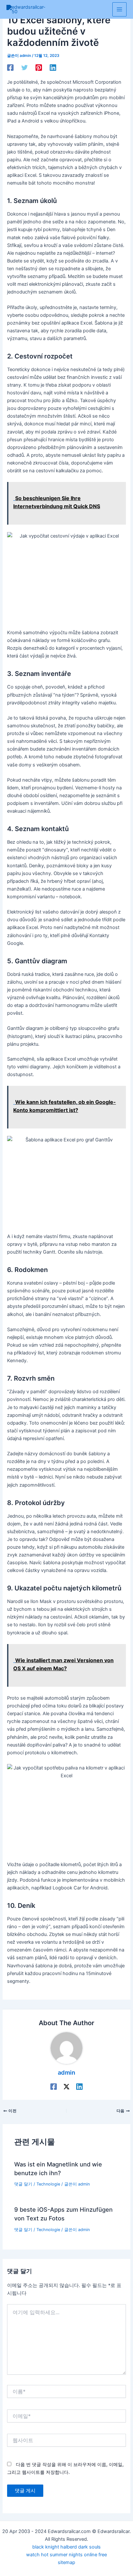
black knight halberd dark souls (66, 2547)
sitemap (66, 2562)
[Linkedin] (53, 68)
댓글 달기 (23, 2184)
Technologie (48, 2184)
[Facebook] (10, 68)
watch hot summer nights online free (66, 2555)
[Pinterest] (39, 68)
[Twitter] (25, 68)
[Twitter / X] (66, 2087)
